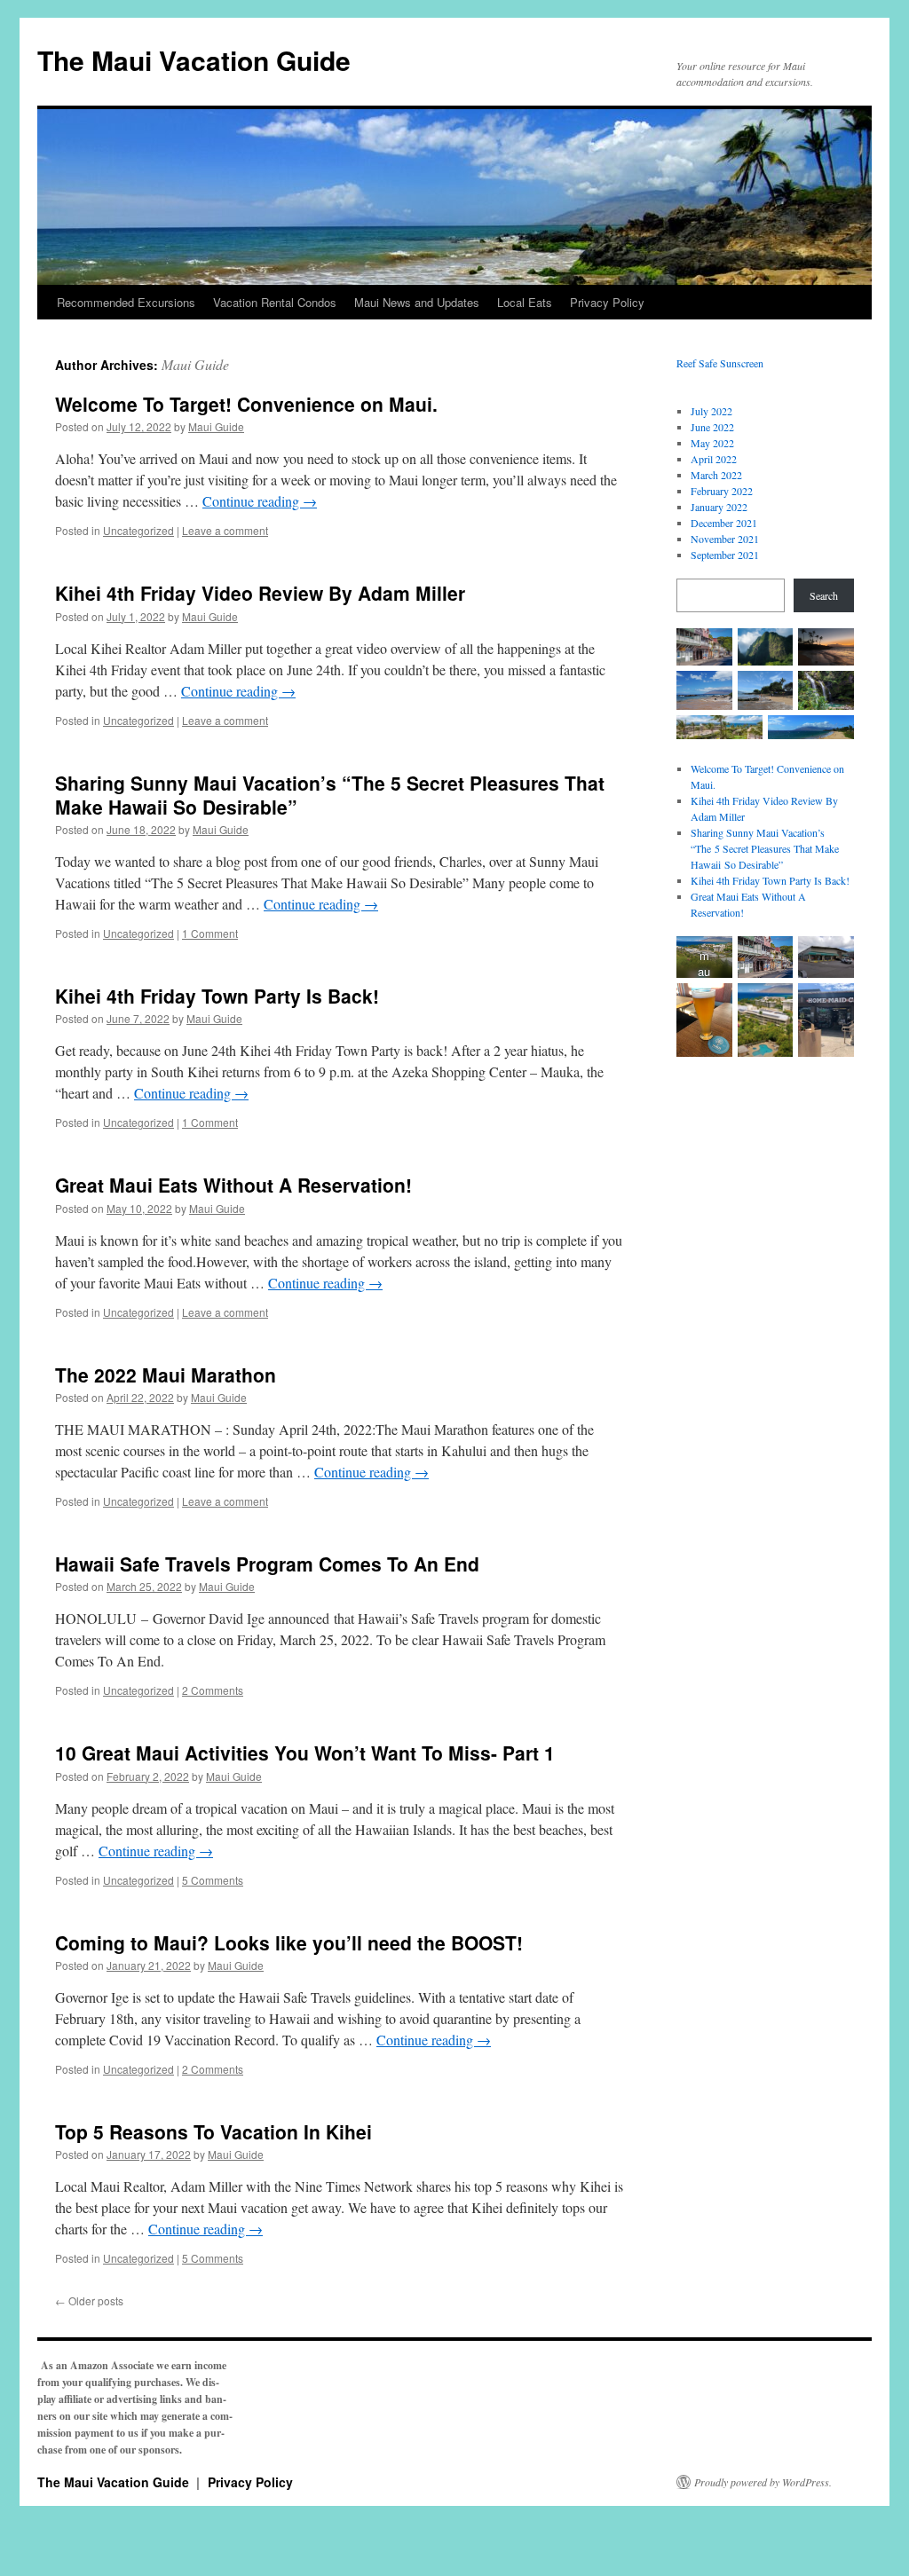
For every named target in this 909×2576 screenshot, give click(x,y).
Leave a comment (225, 530)
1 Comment (210, 933)
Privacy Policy (607, 302)
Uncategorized (138, 530)
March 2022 (716, 475)
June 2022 (712, 427)
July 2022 (711, 411)
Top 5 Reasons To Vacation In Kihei (213, 2131)
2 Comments (213, 1690)
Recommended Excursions (126, 302)
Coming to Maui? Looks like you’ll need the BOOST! (289, 1942)
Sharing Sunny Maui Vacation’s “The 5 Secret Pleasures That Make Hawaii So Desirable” (330, 795)
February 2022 (722, 491)
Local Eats (525, 302)
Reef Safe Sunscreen (720, 363)
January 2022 (719, 507)
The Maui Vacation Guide (194, 60)
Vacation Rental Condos (275, 302)
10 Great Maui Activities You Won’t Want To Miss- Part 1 (305, 1753)
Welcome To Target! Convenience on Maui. (246, 404)
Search (824, 595)
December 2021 (724, 523)
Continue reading (260, 501)
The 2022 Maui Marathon (166, 1375)
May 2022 (712, 443)
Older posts (89, 2300)
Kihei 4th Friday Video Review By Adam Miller (260, 593)
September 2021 (725, 555)
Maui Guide (195, 364)
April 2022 (714, 459)
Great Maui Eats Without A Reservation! (233, 1185)
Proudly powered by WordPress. (763, 2482)
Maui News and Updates (417, 302)
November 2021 (725, 539)
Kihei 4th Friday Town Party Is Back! (217, 996)
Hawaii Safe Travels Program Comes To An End (267, 1564)
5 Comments (213, 1880)
